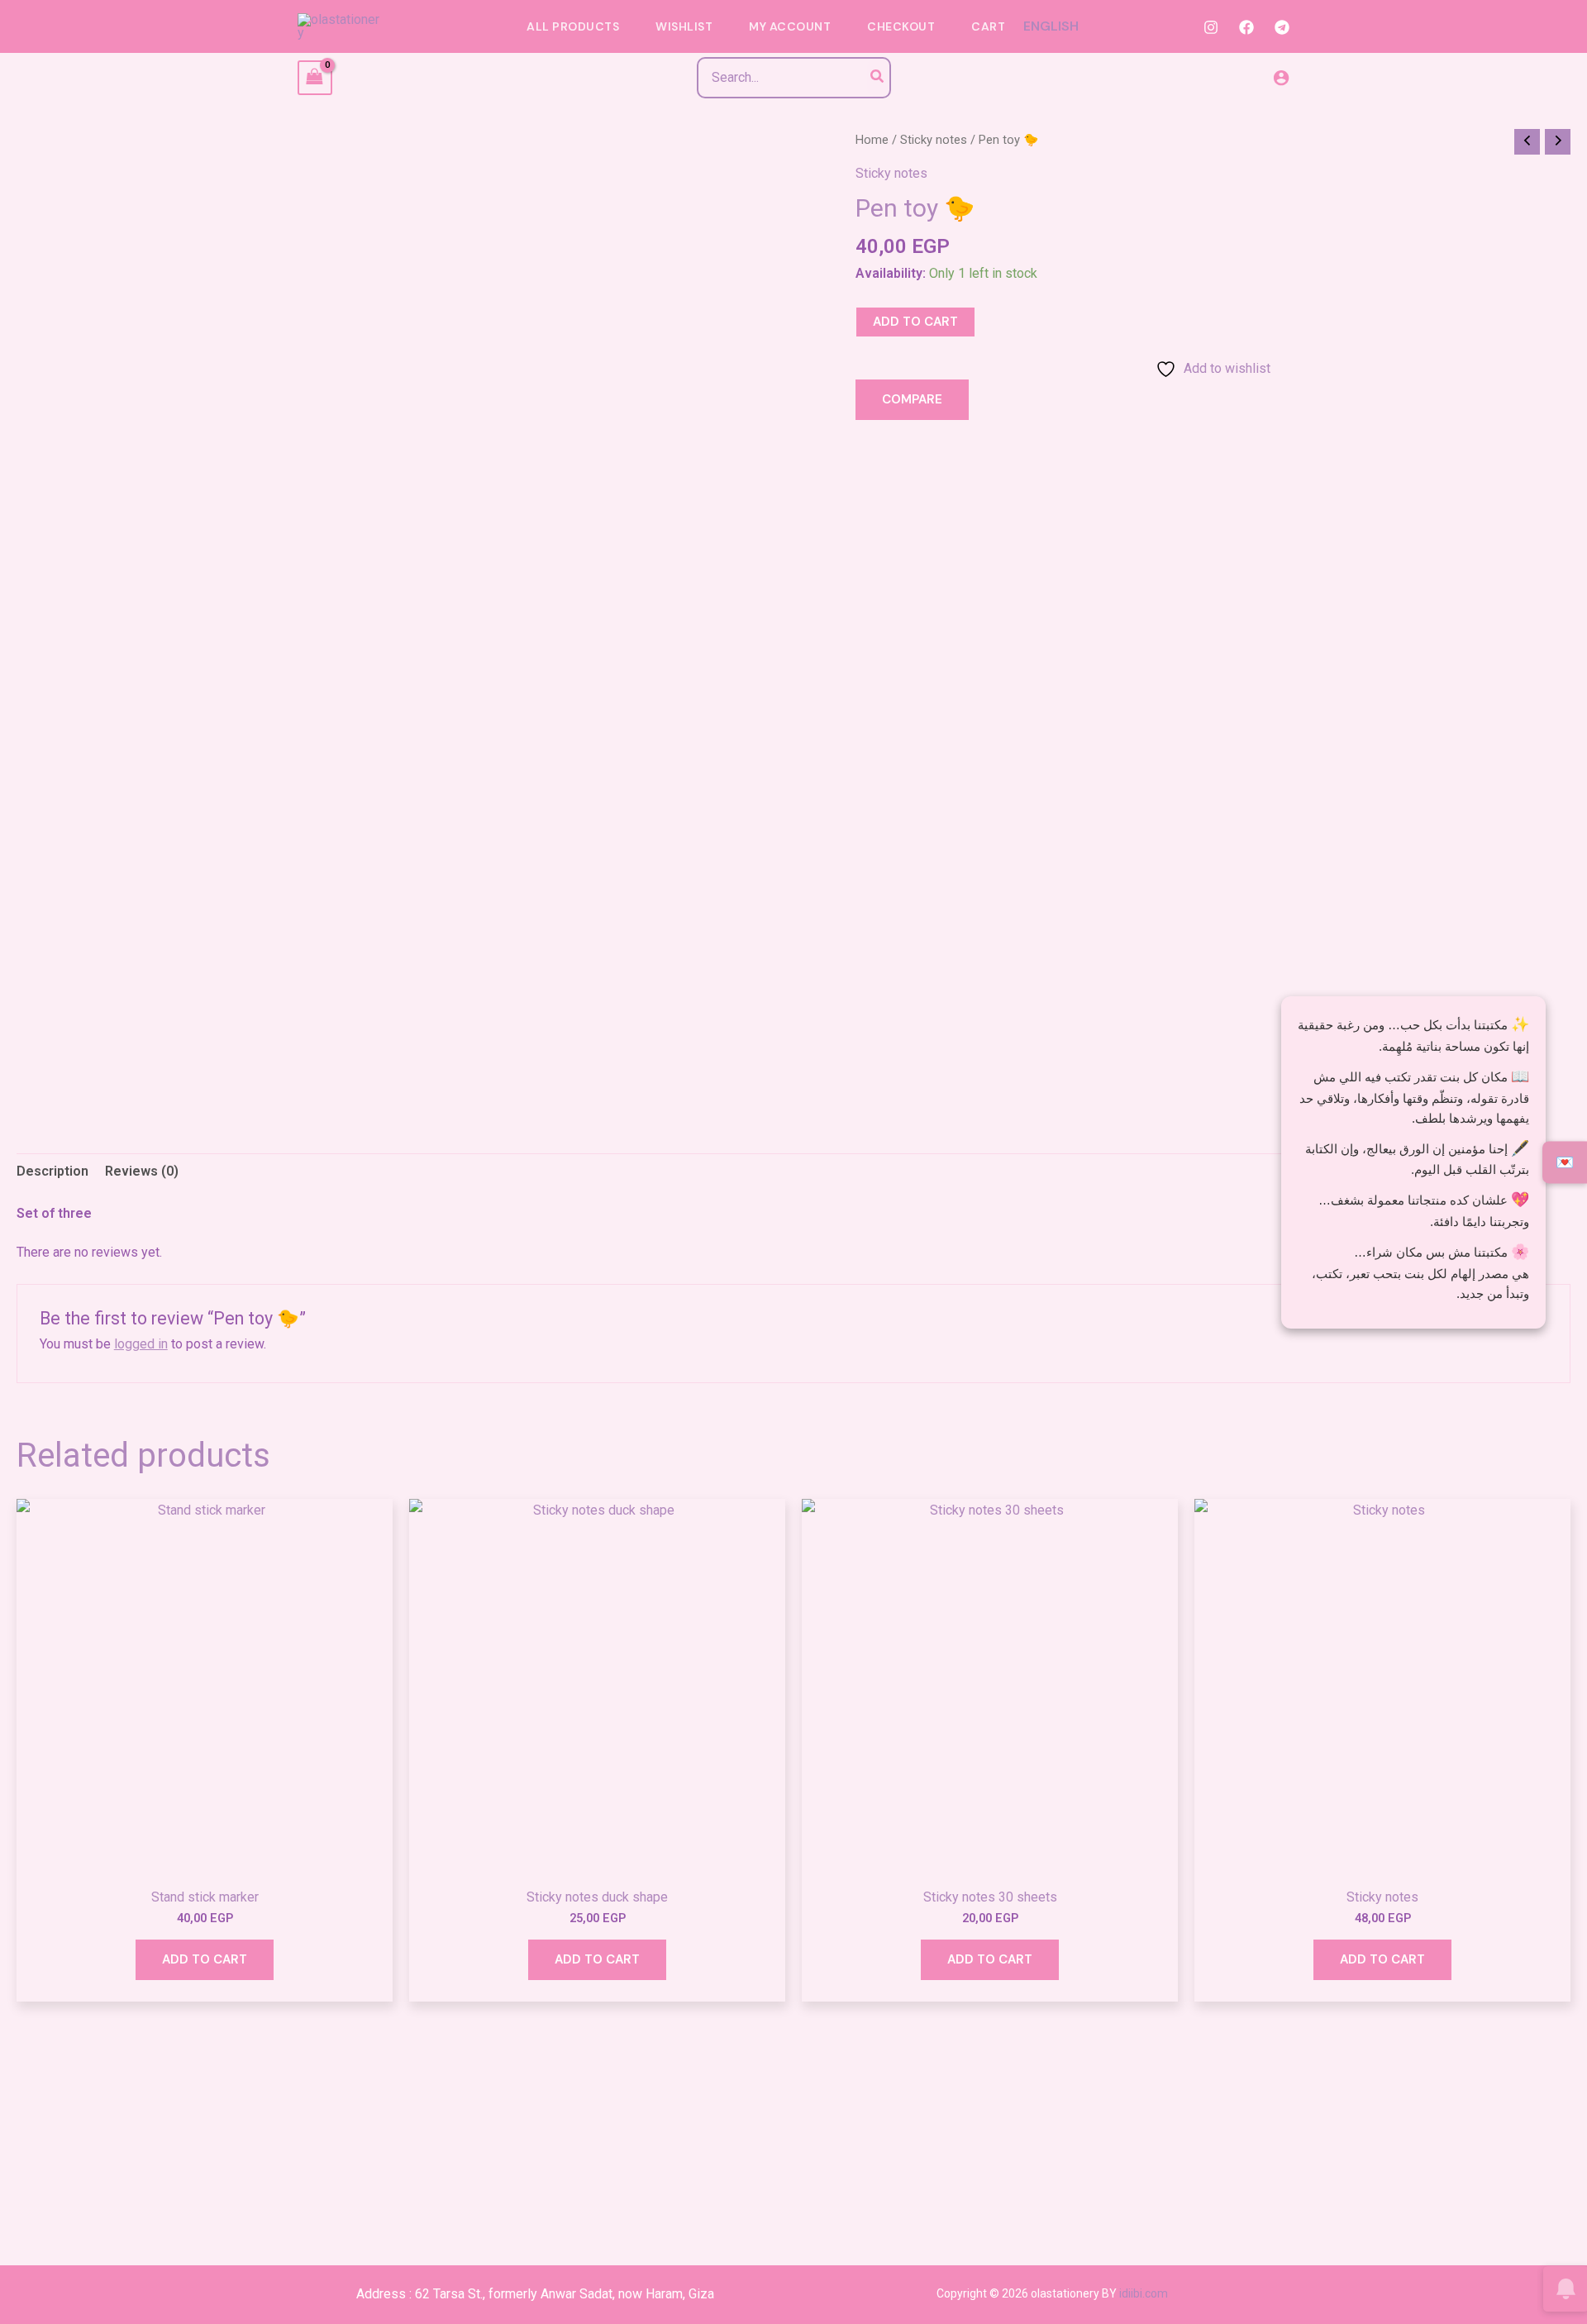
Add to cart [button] (205, 1959)
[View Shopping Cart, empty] (315, 77)
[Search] (878, 78)
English (1051, 26)
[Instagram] (1211, 27)
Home (872, 140)
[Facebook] (1246, 27)
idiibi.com (1144, 2293)
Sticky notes (934, 140)
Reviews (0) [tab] (142, 1171)
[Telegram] (1282, 27)
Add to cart (915, 322)
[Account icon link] (1281, 78)
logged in (141, 1344)
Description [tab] (52, 1171)
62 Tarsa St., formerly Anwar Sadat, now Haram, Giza (565, 2294)
